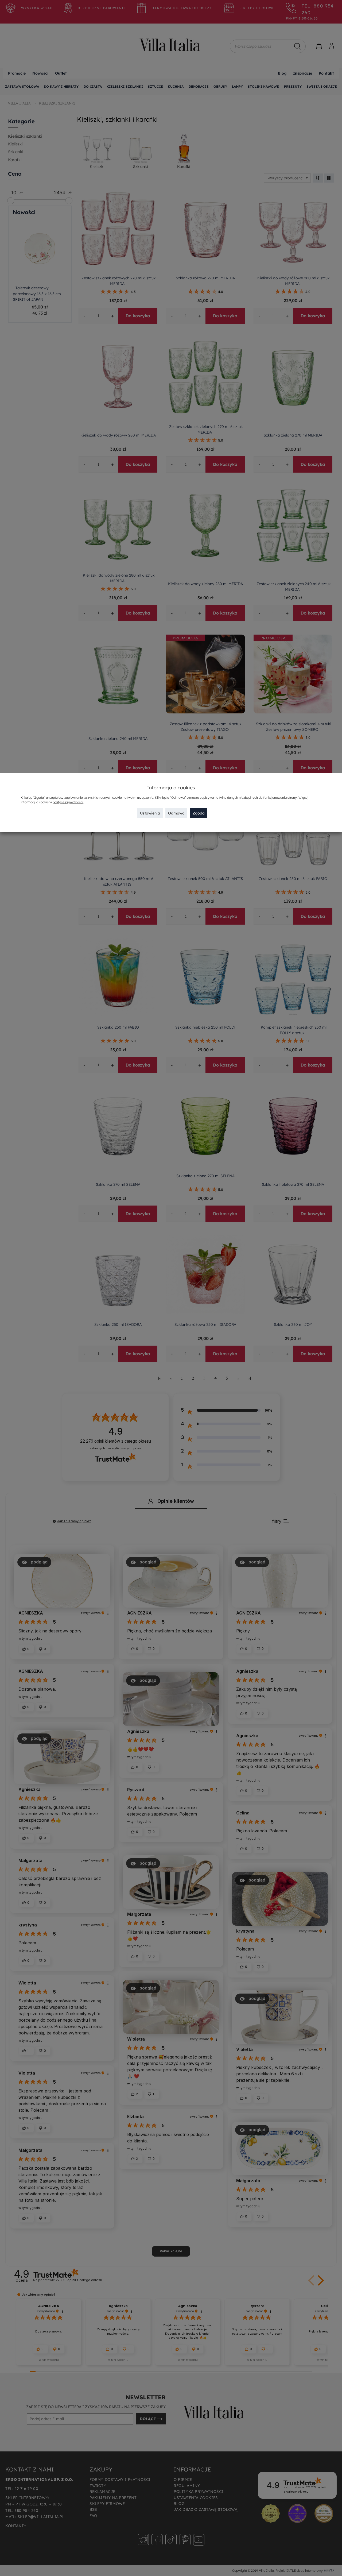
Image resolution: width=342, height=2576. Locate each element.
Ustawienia (150, 813)
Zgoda (199, 813)
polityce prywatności (68, 802)
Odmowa (176, 813)
